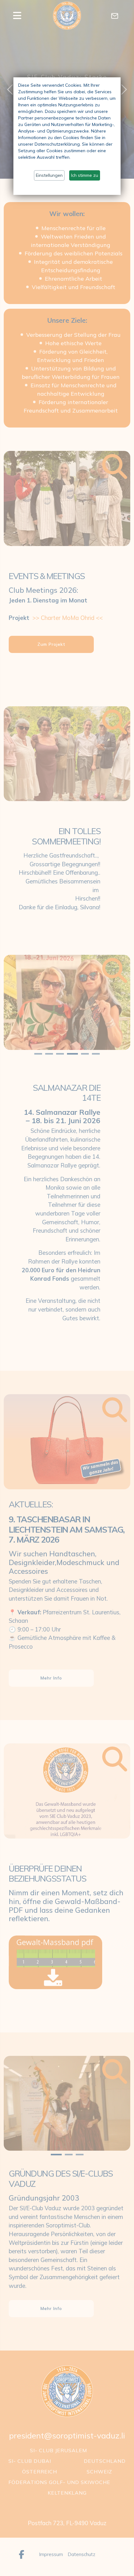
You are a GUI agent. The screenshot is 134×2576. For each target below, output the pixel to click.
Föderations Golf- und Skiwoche (59, 2482)
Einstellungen (49, 175)
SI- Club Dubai (30, 2461)
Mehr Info (51, 1678)
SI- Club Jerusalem (58, 2450)
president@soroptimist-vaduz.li (67, 2436)
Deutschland (105, 2461)
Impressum (51, 2554)
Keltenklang (67, 2493)
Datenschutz (81, 2554)
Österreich (40, 2472)
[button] (23, 16)
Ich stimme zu (85, 175)
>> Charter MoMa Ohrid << (68, 618)
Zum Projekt (51, 644)
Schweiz (99, 2472)
